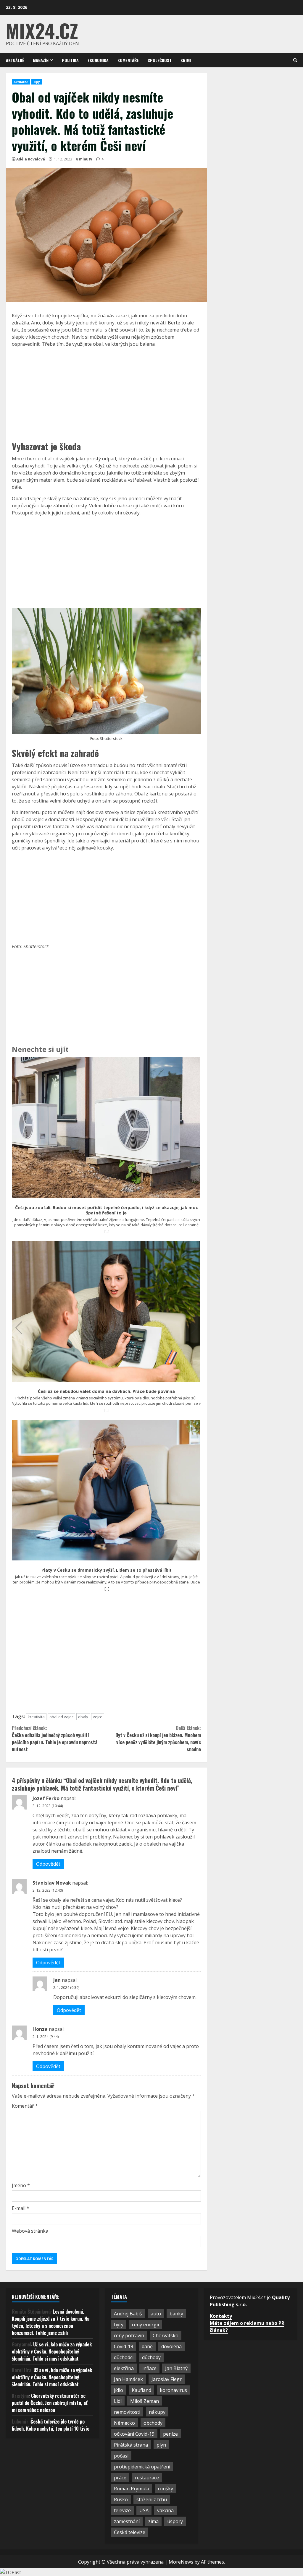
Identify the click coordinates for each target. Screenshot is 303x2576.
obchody (153, 2423)
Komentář (25, 2106)
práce (120, 2478)
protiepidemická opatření (142, 2467)
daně (147, 2346)
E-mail (21, 2208)
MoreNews (181, 2562)
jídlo (119, 2390)
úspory (175, 2521)
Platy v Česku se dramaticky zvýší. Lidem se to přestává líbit (107, 1570)
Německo (124, 2423)
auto (156, 2314)
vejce (98, 1717)
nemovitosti (127, 2412)
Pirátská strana (131, 2445)
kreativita (36, 1717)
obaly (83, 1717)
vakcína (165, 2510)
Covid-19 (124, 2346)
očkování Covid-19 (134, 2434)
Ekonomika (98, 60)
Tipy (37, 82)
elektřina (124, 2368)
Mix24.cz (42, 30)
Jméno (21, 2185)
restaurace (147, 2478)
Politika (70, 60)
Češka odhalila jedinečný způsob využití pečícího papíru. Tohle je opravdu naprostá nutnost (55, 1739)
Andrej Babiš (128, 2314)
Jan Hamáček (128, 2379)
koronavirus (173, 2390)
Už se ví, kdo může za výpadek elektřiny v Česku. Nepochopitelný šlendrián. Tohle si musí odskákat (52, 2351)
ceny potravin (129, 2335)
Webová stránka (30, 2231)
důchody (151, 2357)
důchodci (124, 2357)
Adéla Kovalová (31, 159)
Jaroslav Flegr (167, 2379)
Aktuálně (15, 60)
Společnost (160, 60)
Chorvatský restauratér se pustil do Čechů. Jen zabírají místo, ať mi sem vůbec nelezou (50, 2403)
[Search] (295, 60)
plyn (161, 2445)
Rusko (121, 2499)
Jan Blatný (176, 2368)
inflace (149, 2368)
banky (176, 2314)
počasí (121, 2456)
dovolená (171, 2346)
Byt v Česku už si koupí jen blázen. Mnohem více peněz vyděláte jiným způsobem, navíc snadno (158, 1739)
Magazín (41, 60)
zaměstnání (127, 2521)
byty (119, 2325)
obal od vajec (61, 1717)
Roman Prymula (132, 2489)
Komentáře (128, 60)
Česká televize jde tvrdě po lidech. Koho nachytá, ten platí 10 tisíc (51, 2425)
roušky (165, 2489)
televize (122, 2510)
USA (144, 2510)
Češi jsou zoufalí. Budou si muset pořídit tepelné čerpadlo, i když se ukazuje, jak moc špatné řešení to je (107, 1210)
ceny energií (145, 2325)
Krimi (186, 60)
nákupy (157, 2412)
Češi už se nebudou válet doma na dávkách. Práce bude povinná (106, 1391)
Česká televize (130, 2532)
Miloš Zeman (145, 2401)
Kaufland (141, 2390)
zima (153, 2521)
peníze (170, 2434)
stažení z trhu (152, 2499)
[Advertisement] (106, 393)
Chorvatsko (166, 2335)
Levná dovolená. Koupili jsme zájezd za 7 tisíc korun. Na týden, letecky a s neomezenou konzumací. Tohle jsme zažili (51, 2322)
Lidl (118, 2401)
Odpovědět (48, 1864)
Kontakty (221, 2316)
